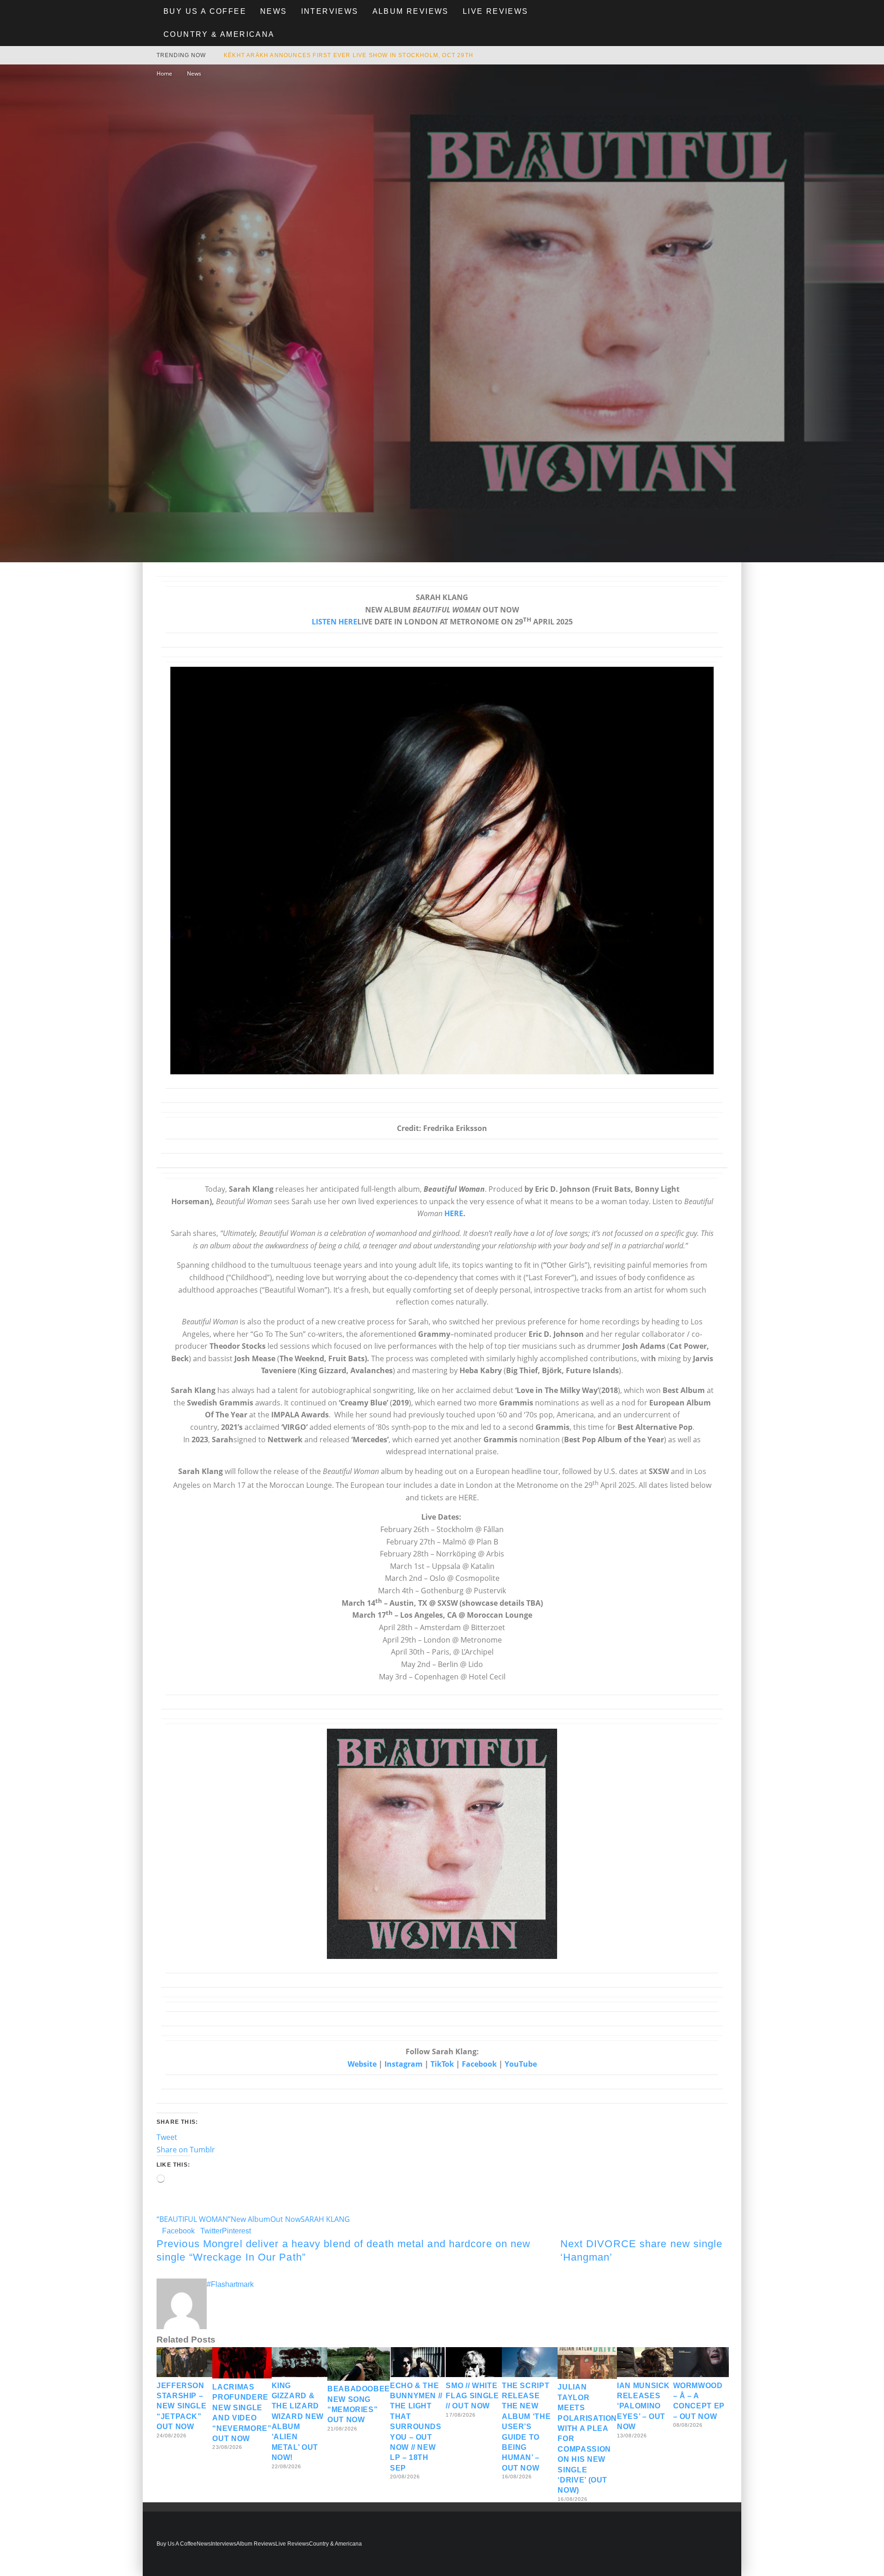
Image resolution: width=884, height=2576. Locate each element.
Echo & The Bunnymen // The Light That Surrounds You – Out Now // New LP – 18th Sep (416, 2427)
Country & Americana (219, 34)
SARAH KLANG (325, 2219)
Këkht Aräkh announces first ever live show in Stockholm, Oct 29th (349, 55)
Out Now (285, 2219)
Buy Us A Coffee (205, 11)
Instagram (404, 2064)
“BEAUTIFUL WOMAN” (194, 2219)
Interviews (330, 11)
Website (362, 2064)
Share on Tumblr (186, 2150)
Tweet (167, 2137)
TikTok (442, 2064)
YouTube (521, 2064)
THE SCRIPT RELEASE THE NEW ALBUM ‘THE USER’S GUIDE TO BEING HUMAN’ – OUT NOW (526, 2427)
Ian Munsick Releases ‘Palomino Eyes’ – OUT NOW (643, 2406)
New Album (250, 2219)
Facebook (479, 2064)
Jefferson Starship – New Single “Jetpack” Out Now (181, 2406)
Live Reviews (496, 11)
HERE (454, 1213)
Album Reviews (411, 11)
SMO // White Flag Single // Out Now (472, 2396)
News (274, 11)
